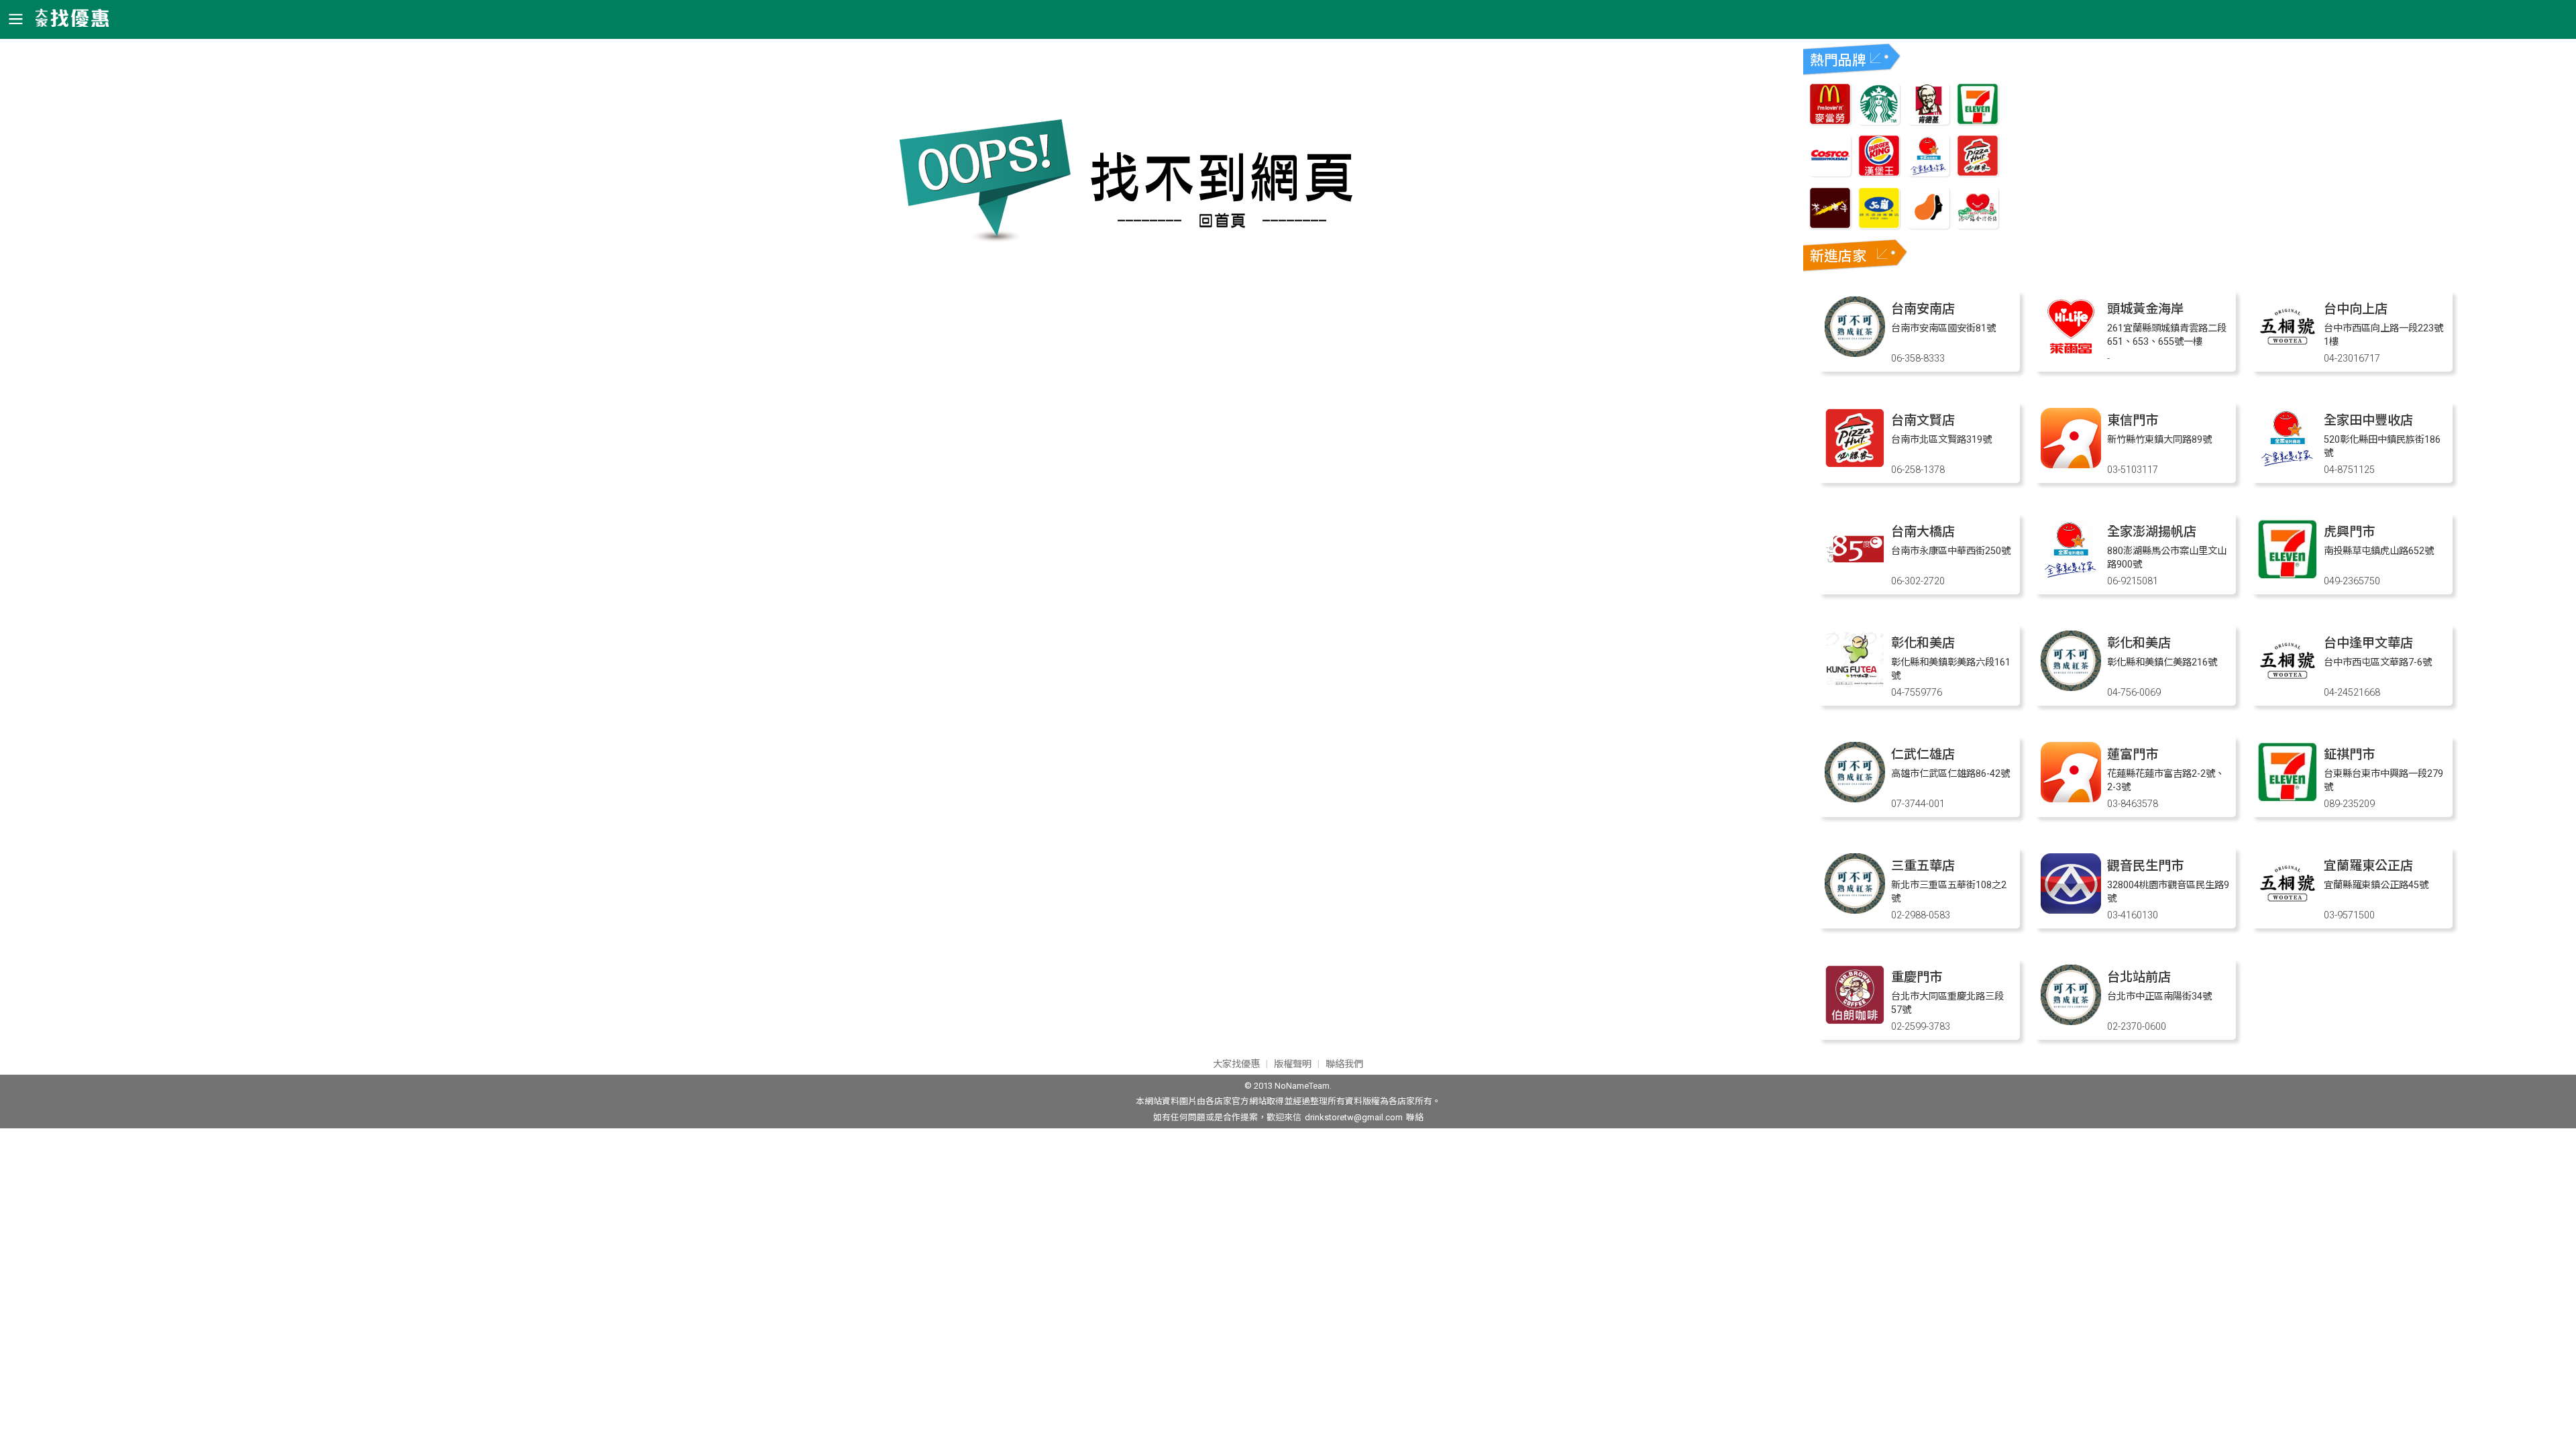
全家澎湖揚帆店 (2152, 532)
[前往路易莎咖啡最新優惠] (1929, 225)
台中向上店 (2356, 309)
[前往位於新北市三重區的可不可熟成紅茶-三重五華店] (1855, 910)
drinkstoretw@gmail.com (1354, 1117)
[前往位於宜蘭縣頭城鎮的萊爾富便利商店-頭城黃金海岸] (2071, 353)
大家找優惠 (1236, 1064)
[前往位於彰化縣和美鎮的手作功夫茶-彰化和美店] (1855, 687)
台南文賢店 (1923, 420)
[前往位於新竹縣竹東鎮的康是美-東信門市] (2071, 465)
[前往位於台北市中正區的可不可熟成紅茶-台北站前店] (2071, 1021)
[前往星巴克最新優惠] (1879, 121)
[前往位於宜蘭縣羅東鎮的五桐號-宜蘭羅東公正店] (2288, 910)
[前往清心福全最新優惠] (1978, 225)
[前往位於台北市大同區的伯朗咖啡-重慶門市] (1855, 1021)
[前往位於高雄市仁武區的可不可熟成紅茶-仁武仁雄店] (1855, 799)
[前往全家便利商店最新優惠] (1929, 173)
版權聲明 (1293, 1064)
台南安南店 (1923, 309)
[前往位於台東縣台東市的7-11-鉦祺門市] (2288, 799)
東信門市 (2133, 420)
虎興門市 (2349, 532)
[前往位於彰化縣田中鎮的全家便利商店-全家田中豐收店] (2288, 465)
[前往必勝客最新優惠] (1978, 173)
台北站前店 (2139, 977)
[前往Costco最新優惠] (1830, 173)
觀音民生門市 (2145, 866)
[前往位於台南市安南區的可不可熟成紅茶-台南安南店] (1855, 353)
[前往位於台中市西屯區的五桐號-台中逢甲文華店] (2288, 687)
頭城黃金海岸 (2145, 309)
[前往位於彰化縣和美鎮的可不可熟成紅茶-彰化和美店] (2071, 687)
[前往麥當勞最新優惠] (1830, 121)
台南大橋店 (1923, 532)
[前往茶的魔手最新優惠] (1830, 225)
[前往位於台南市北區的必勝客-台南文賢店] (1855, 465)
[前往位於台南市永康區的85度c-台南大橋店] (1855, 576)
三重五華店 (1923, 866)
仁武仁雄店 (1923, 754)
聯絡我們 (1344, 1064)
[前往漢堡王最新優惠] (1879, 173)
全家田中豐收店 (2368, 420)
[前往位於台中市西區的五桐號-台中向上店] (2288, 353)
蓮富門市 (2133, 754)
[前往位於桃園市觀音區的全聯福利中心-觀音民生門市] (2071, 910)
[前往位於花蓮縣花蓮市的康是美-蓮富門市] (2071, 799)
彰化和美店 (1923, 643)
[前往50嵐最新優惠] (1879, 225)
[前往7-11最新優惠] (1978, 121)
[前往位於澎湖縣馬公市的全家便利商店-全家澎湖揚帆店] (2071, 576)
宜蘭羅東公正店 (2368, 866)
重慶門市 (1917, 977)
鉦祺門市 (2349, 754)
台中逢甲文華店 (2368, 643)
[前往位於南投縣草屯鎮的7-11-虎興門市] (2288, 576)
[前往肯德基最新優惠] (1929, 121)
